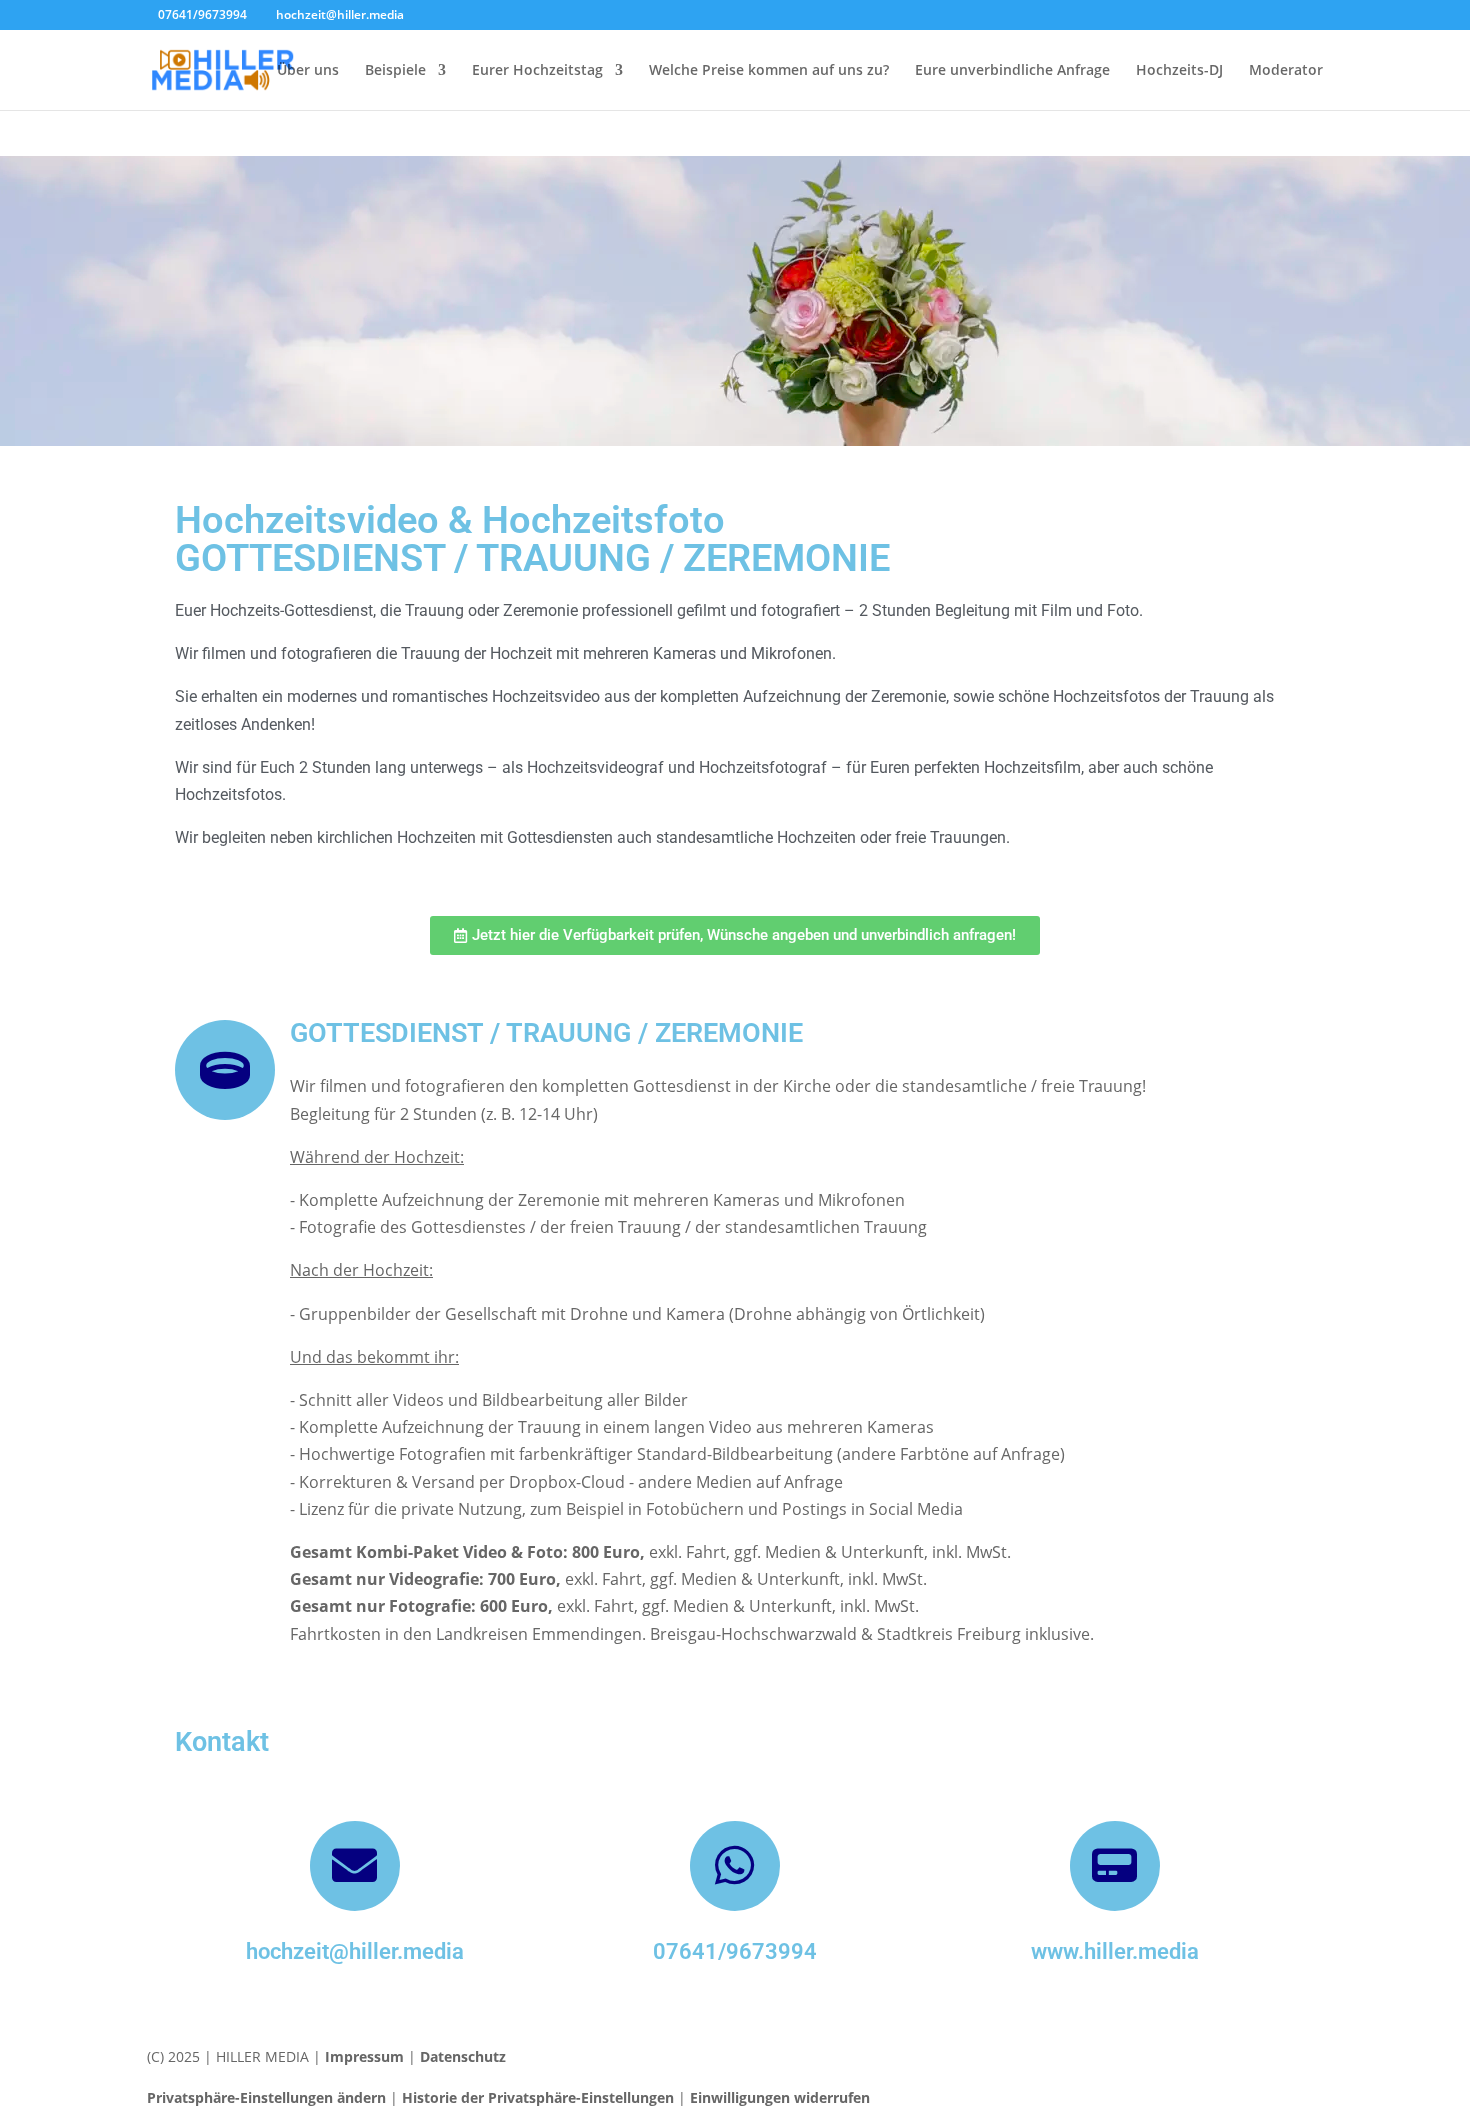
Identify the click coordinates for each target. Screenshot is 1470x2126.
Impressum (364, 2056)
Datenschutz (463, 2056)
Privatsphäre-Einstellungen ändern (266, 2097)
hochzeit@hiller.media (355, 1951)
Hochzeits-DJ (1179, 71)
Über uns (308, 71)
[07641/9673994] (735, 1866)
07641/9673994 (735, 1951)
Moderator (1286, 71)
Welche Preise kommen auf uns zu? (769, 71)
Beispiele (395, 71)
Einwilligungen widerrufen (780, 2097)
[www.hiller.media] (1115, 1866)
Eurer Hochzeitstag (537, 71)
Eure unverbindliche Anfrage (1012, 71)
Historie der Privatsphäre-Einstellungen (538, 2097)
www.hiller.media (1115, 1951)
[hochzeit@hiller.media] (355, 1866)
